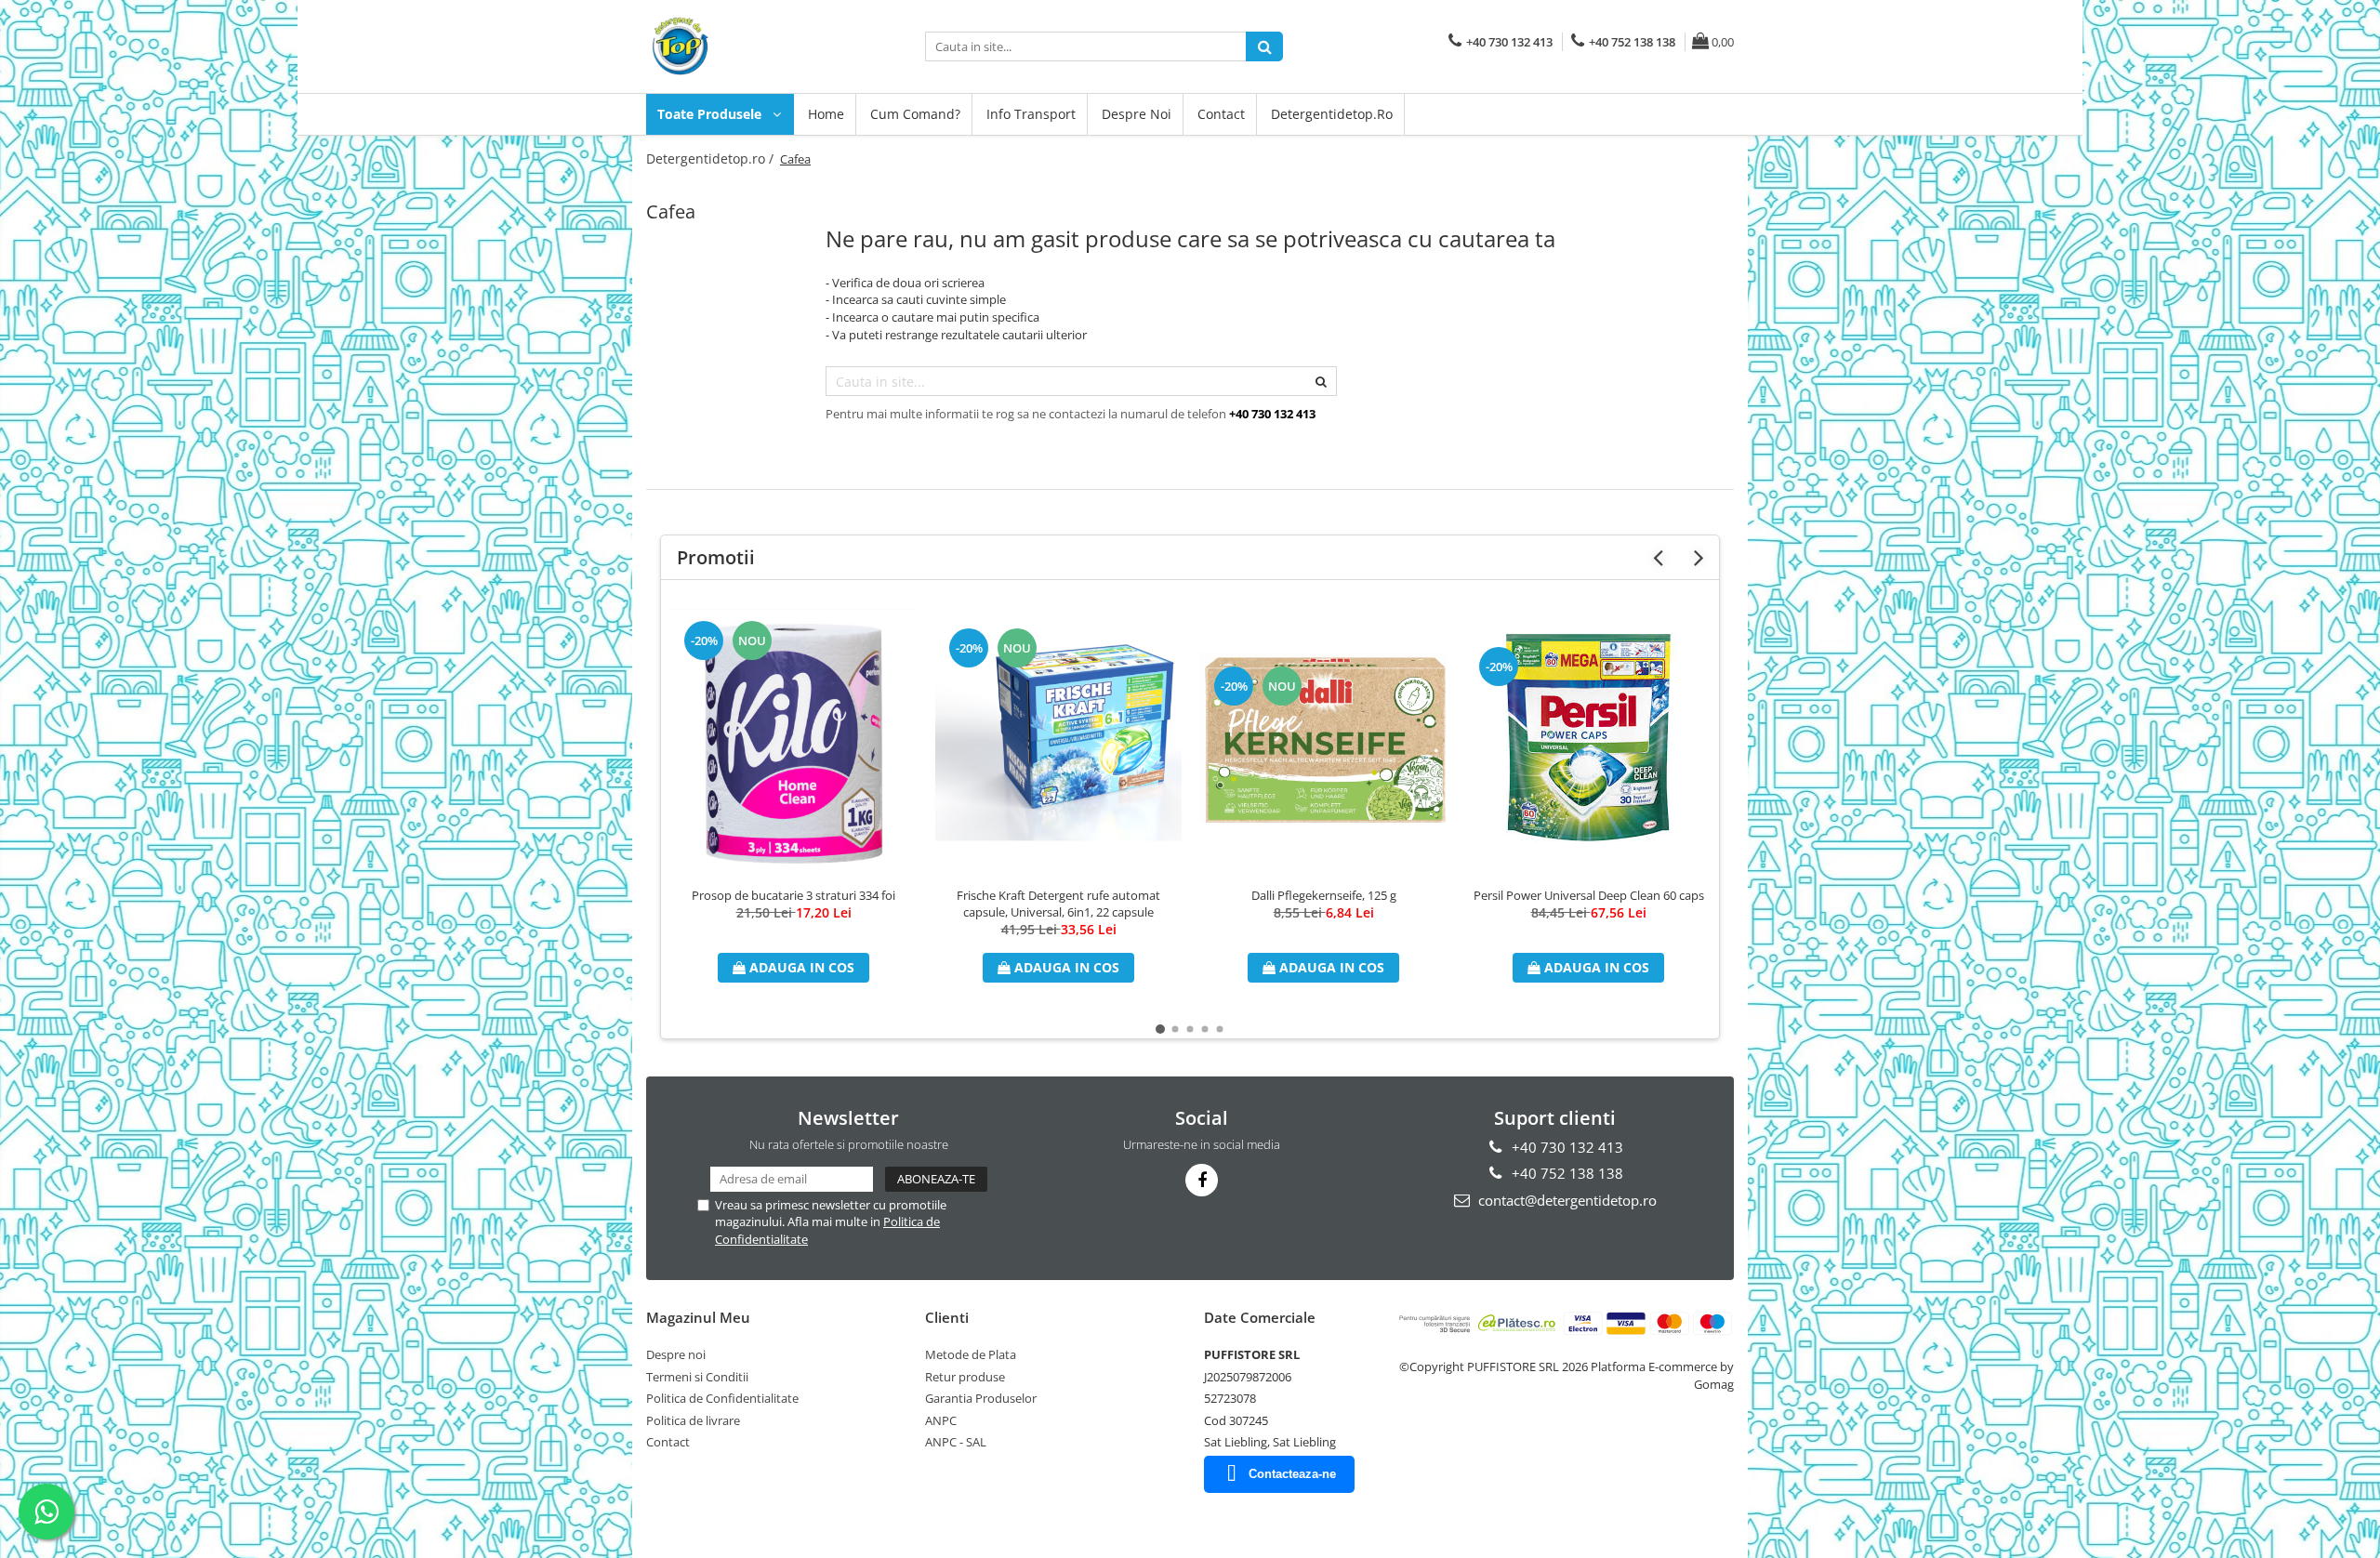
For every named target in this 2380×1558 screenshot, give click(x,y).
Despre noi (1137, 114)
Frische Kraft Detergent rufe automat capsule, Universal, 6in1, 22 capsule (1058, 904)
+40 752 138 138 (1566, 1173)
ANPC (941, 1420)
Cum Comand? (915, 114)
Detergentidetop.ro (1332, 114)
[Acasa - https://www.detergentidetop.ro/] (739, 46)
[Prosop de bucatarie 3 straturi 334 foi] (793, 738)
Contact (1221, 114)
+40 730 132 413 (1566, 1147)
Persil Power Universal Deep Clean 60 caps (1589, 895)
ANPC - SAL (956, 1442)
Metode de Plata (971, 1354)
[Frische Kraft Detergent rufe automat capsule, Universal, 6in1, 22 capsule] (1058, 738)
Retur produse (965, 1377)
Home (826, 114)
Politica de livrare (693, 1420)
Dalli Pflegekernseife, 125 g (1324, 895)
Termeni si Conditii (697, 1377)
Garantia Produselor (981, 1398)
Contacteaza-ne (1292, 1474)
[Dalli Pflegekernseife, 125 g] (1323, 738)
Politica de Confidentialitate (722, 1398)
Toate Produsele (711, 114)
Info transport (1031, 114)
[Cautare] (1264, 46)
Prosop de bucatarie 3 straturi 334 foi (793, 895)
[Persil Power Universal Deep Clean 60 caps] (1588, 738)
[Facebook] (1202, 1180)
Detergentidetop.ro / (712, 158)
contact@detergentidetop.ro (1566, 1200)
